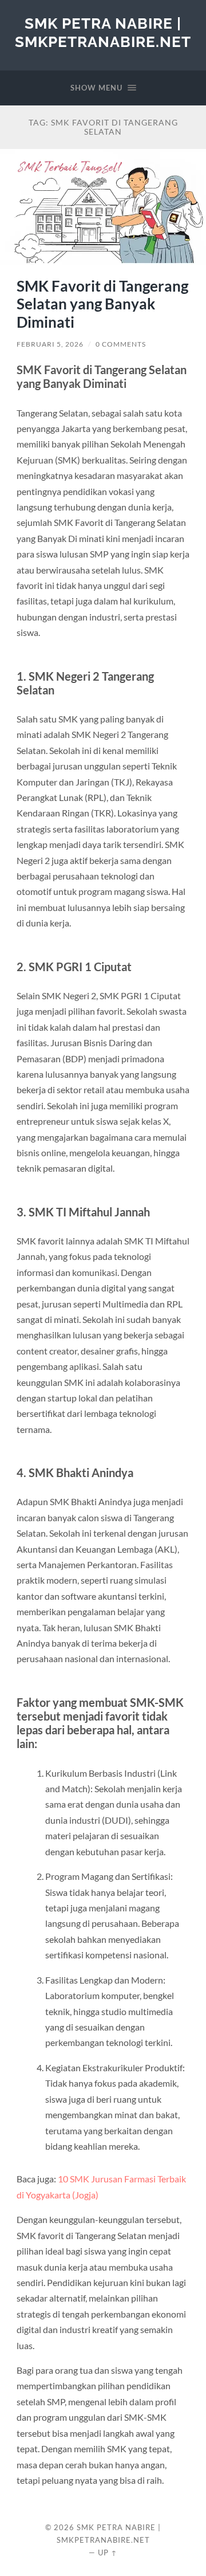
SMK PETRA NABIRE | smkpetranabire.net (103, 32)
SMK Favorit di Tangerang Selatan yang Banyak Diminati (102, 304)
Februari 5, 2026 (50, 344)
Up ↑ (108, 2553)
